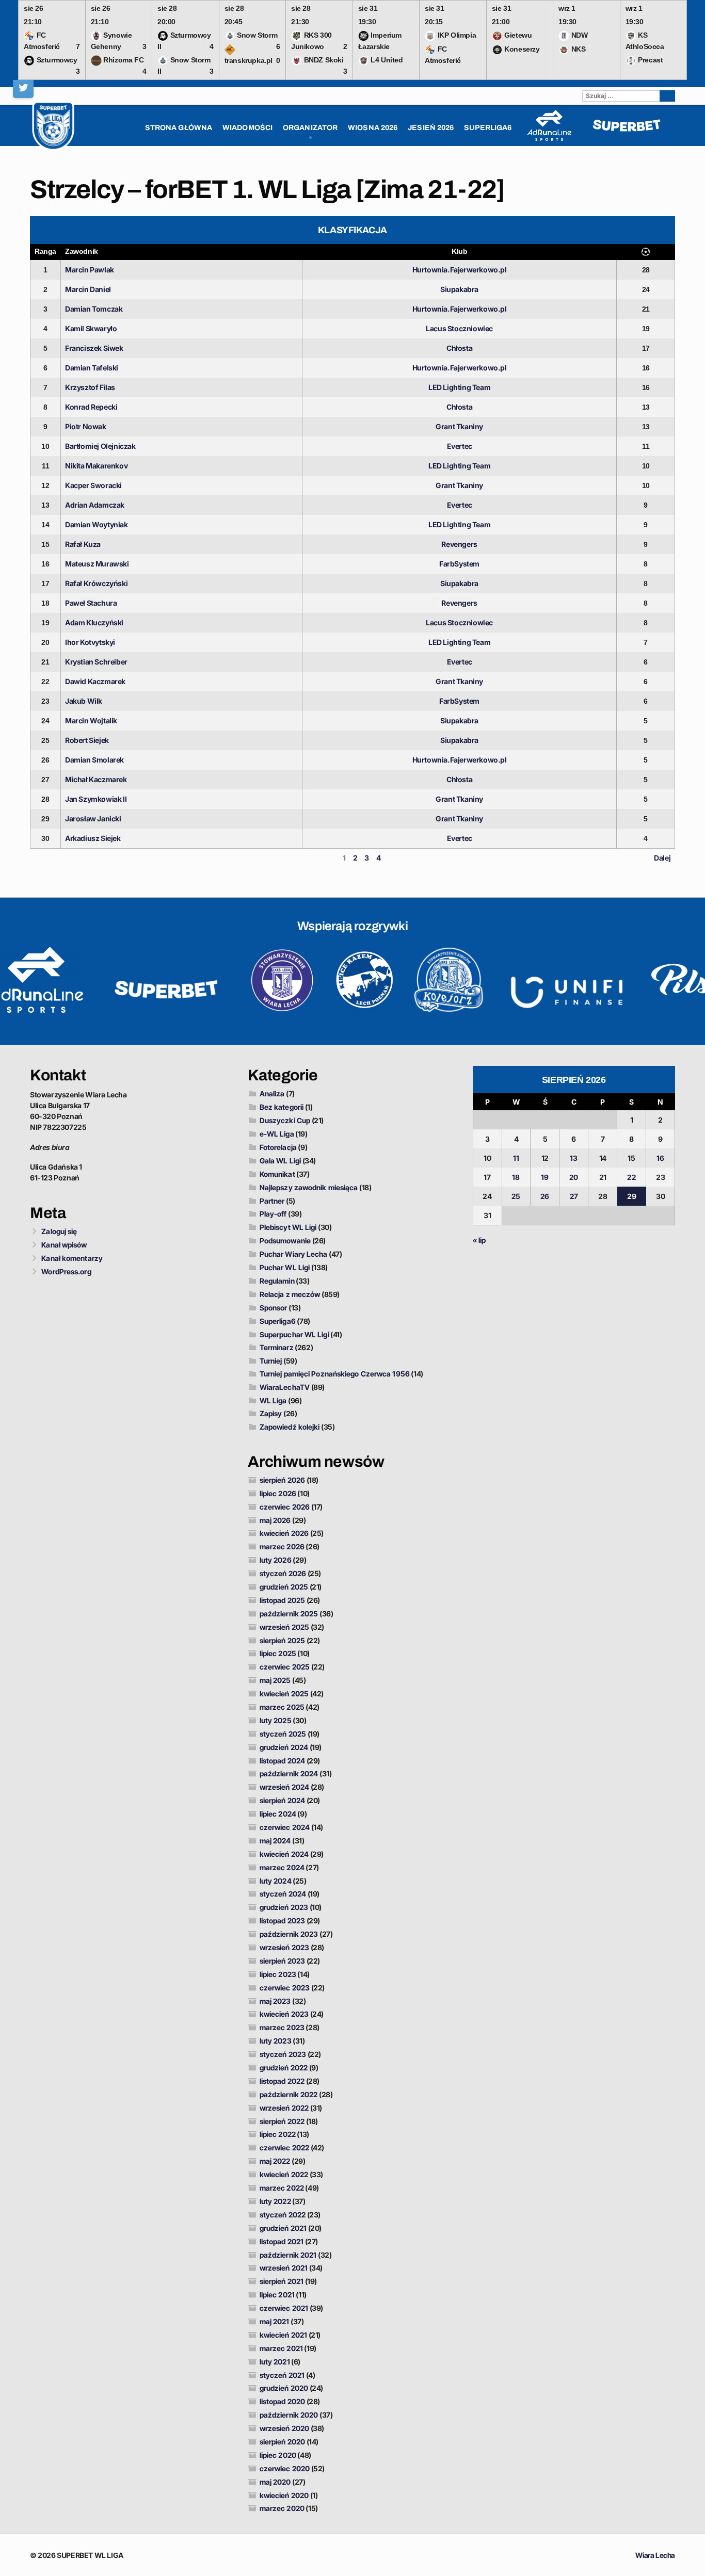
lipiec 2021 (277, 2295)
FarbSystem (459, 564)
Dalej (662, 858)
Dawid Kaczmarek (95, 681)
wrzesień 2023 (284, 1947)
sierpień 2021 (282, 2281)
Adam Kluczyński (94, 622)
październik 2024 (289, 1773)
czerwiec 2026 (285, 1507)
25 (516, 1196)
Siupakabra (459, 289)
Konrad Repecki (91, 407)
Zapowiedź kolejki (290, 1427)
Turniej (271, 1361)
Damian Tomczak (94, 309)
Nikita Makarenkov (96, 466)
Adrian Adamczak (95, 505)
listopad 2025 (282, 1600)
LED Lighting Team (459, 387)
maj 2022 (275, 2161)
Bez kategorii (282, 1107)
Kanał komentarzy (72, 1258)
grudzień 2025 (284, 1587)
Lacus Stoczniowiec (459, 328)
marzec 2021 (281, 2348)
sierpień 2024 (282, 1800)
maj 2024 (275, 1841)
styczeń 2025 (283, 1734)
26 (545, 1196)
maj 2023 (275, 2001)
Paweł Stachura (91, 603)
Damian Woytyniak (97, 524)
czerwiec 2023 (285, 1988)
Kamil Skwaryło (91, 328)
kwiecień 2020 (284, 2495)
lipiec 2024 (278, 1814)
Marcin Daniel (88, 289)
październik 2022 (289, 2094)
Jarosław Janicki (93, 819)
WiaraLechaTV (285, 1387)
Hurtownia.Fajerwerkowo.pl (460, 270)
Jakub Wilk (84, 701)
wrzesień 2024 (284, 1787)
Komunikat (277, 1174)
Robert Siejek (87, 740)
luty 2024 (276, 1881)
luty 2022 (275, 2201)
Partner (272, 1201)
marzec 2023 (282, 2027)
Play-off (273, 1214)
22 (631, 1177)
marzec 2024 (282, 1867)
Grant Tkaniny (459, 426)
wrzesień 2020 (284, 2428)
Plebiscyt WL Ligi (288, 1227)
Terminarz (277, 1347)
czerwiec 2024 (285, 1827)
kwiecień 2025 (284, 1694)
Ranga (45, 251)
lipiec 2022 (278, 2134)
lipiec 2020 (278, 2455)
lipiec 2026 (278, 1493)
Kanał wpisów (64, 1245)
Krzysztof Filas (90, 387)
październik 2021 (288, 2255)
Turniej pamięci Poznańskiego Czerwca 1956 (335, 1374)
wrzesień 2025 (284, 1627)
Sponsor (274, 1308)
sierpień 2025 (282, 1640)
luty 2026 (276, 1560)
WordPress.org (66, 1271)
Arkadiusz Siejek (93, 838)
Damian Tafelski (92, 368)
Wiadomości (247, 128)
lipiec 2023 (278, 1974)
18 (516, 1177)
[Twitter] (23, 88)
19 (545, 1177)
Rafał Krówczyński (96, 583)
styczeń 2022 (283, 2215)
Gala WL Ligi (280, 1161)
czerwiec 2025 (285, 1667)
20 (574, 1177)
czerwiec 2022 (284, 2148)
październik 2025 (289, 1614)
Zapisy (271, 1413)
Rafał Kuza (83, 544)
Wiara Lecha (655, 2555)
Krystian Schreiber (96, 662)
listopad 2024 (282, 1761)
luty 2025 (276, 1720)
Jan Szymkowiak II (96, 799)
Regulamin (277, 1281)
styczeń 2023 (283, 2054)
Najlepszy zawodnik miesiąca (309, 1187)
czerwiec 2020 (285, 2468)
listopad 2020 (282, 2401)
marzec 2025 (282, 1707)
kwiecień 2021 (283, 2335)
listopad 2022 (282, 2081)
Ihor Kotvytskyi (90, 642)
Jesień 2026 (431, 128)
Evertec (460, 446)
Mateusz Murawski (97, 564)
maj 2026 (275, 1520)
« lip (479, 1240)
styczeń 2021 (282, 2375)
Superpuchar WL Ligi (294, 1334)
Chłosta (459, 348)
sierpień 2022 (282, 2121)
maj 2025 (275, 1680)
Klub (459, 251)
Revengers (459, 544)
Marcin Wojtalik (91, 720)
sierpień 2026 (282, 1480)
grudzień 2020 (284, 2388)
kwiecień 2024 (284, 1854)
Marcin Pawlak (90, 270)
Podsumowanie (285, 1241)
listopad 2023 (282, 1921)
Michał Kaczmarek (96, 779)
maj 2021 (275, 2321)
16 (660, 1158)
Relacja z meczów (290, 1294)
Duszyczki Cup (285, 1120)
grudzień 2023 (284, 1907)
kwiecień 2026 (284, 1533)
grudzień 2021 (283, 2228)
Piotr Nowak (86, 426)
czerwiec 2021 (284, 2308)
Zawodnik (82, 251)
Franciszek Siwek (94, 348)
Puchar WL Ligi (285, 1267)
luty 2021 (275, 2362)
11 (516, 1158)
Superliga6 (278, 1321)
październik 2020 (289, 2415)
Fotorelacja (278, 1147)
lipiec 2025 (278, 1653)
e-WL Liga (277, 1134)
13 (574, 1158)
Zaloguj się (59, 1231)
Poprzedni (52, 858)
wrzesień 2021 (284, 2268)
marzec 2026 (282, 1546)
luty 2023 (276, 2041)
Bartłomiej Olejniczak (100, 446)
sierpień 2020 (282, 2442)
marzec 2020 (282, 2508)
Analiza (272, 1093)
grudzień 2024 (284, 1747)
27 (574, 1196)
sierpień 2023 (282, 1961)
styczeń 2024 (283, 1894)
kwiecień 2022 (284, 2174)
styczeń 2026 (283, 1573)
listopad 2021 (282, 2241)
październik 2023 (289, 1934)
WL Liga (273, 1400)
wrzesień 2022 (284, 2108)
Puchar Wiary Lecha (294, 1254)
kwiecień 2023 (284, 2014)
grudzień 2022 (284, 2068)
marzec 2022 (282, 2188)
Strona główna (179, 128)
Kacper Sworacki (93, 485)
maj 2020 (275, 2482)
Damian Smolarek (94, 760)
